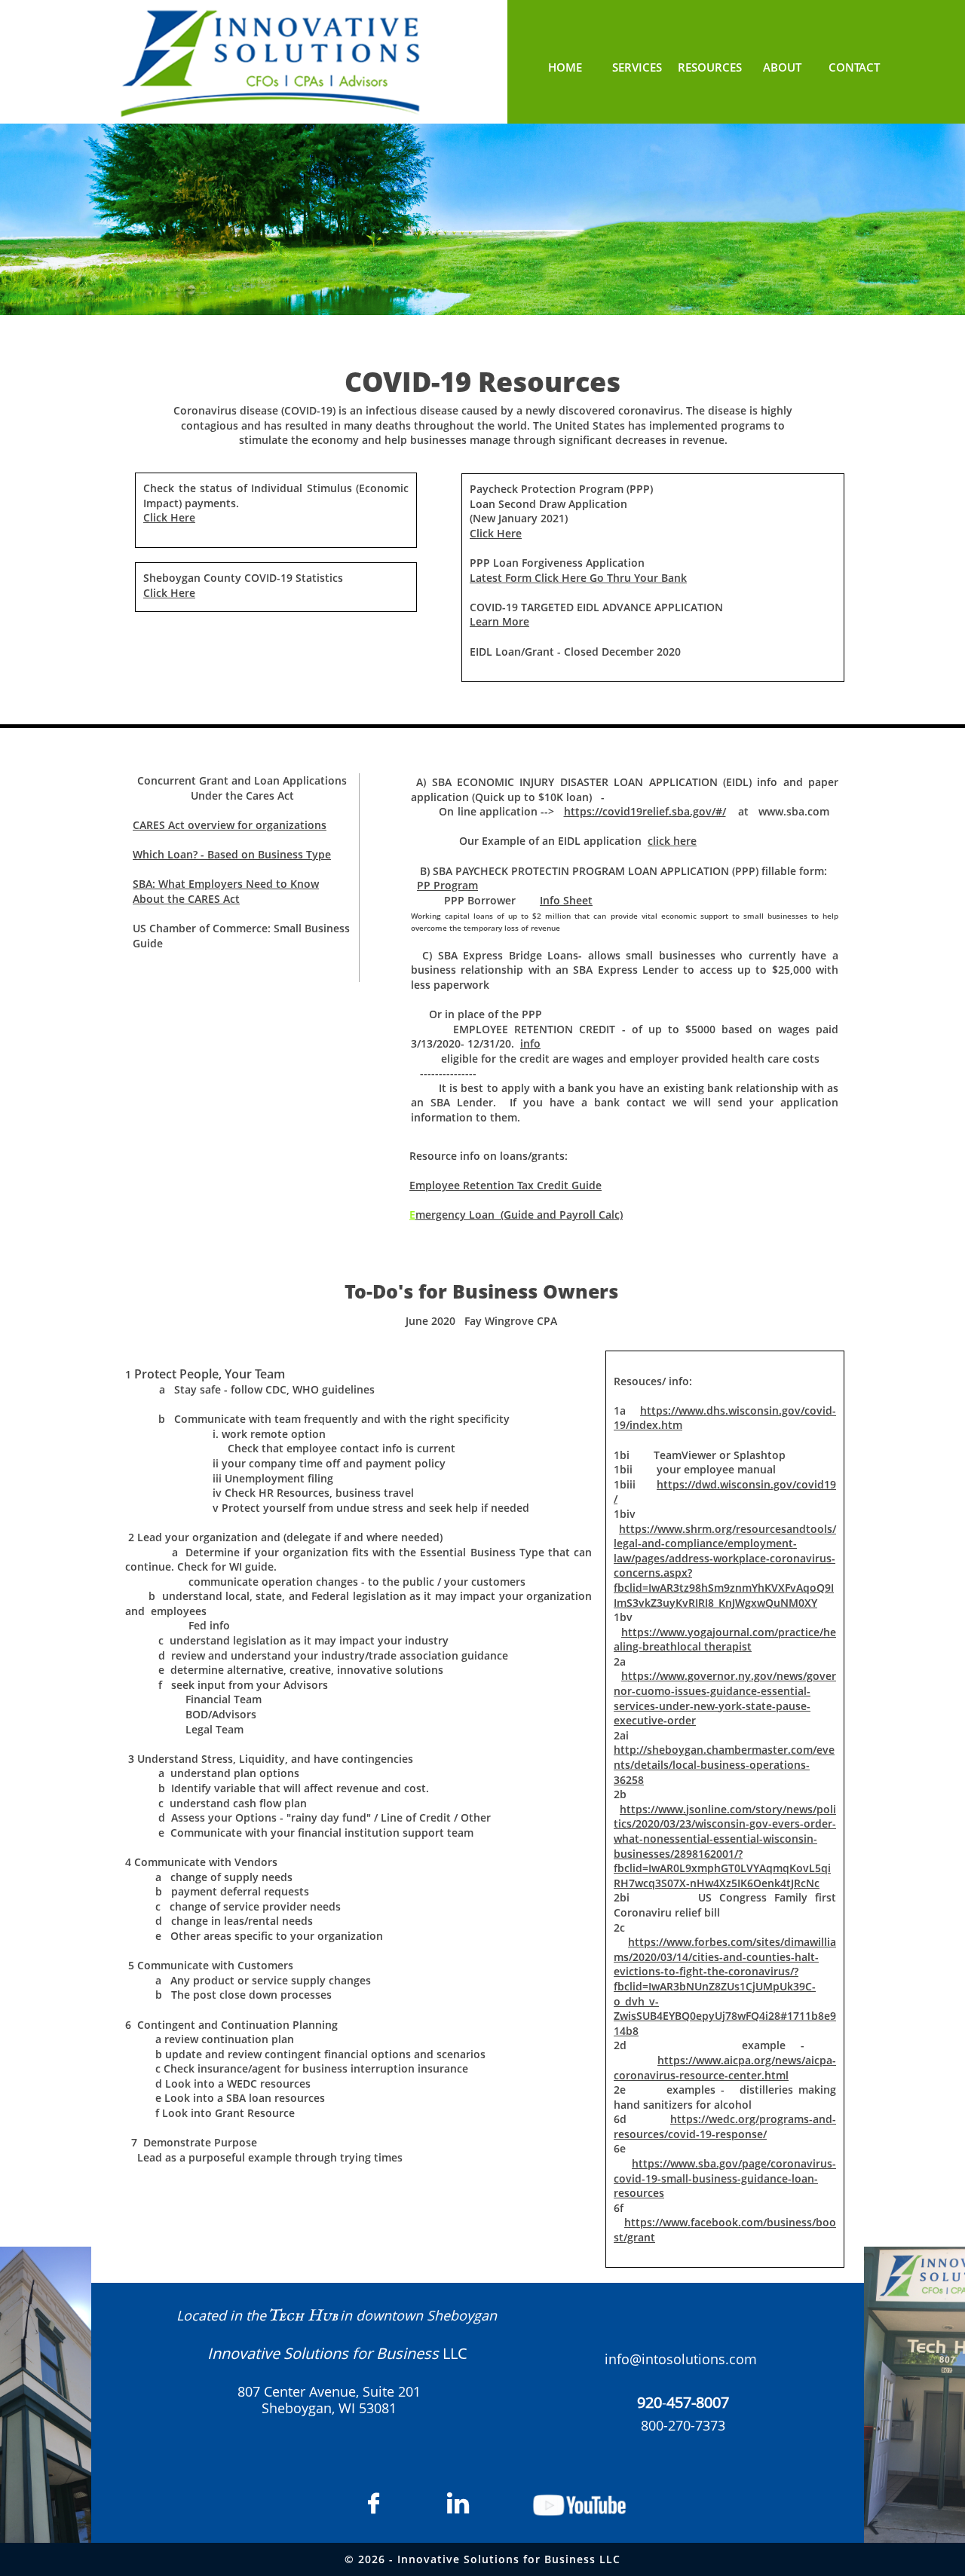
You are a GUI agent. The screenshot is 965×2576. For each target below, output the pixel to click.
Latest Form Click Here (528, 578)
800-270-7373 (683, 2425)
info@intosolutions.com (681, 2359)
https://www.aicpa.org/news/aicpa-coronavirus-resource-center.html (725, 2068)
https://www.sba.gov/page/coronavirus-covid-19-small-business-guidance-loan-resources (725, 2178)
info (530, 1043)
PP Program (447, 885)
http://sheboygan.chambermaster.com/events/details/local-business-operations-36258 (724, 1764)
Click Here (169, 517)
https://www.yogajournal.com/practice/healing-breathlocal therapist (725, 1640)
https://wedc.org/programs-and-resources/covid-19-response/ (725, 2126)
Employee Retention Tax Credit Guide (505, 1185)
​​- (683, 2403)
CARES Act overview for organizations (230, 825)
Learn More (499, 621)
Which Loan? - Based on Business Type (232, 854)
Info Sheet (566, 900)
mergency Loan (455, 1215)
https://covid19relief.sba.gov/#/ (645, 811)
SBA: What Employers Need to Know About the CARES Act (226, 891)
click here (672, 841)
